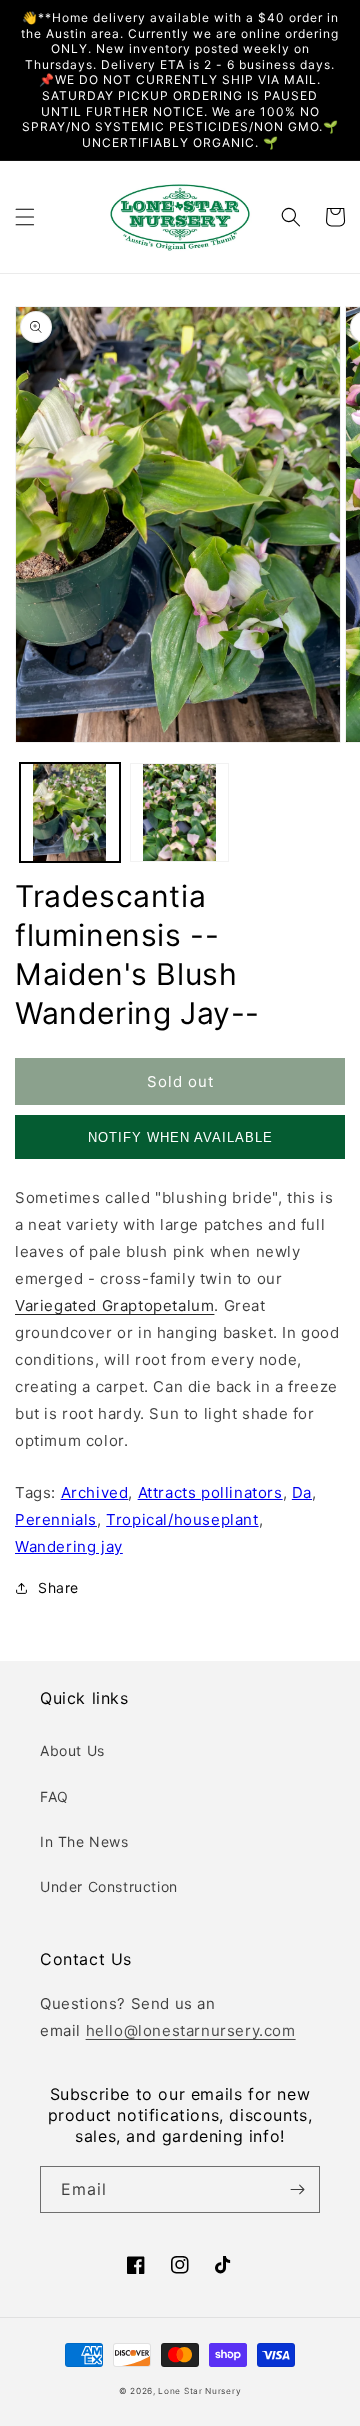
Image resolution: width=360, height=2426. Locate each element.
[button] (25, 217)
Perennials (56, 1519)
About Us (72, 1750)
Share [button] (58, 1587)
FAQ (54, 1796)
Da (302, 1492)
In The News (84, 1841)
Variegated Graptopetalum (114, 1305)
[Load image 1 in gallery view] (70, 813)
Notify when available (180, 1137)
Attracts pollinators (210, 1492)
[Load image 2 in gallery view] (180, 813)
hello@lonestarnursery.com (191, 2030)
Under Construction (109, 1886)
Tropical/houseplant (182, 1519)
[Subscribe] (297, 2189)
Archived (95, 1492)
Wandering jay (69, 1546)
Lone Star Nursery (199, 2391)
